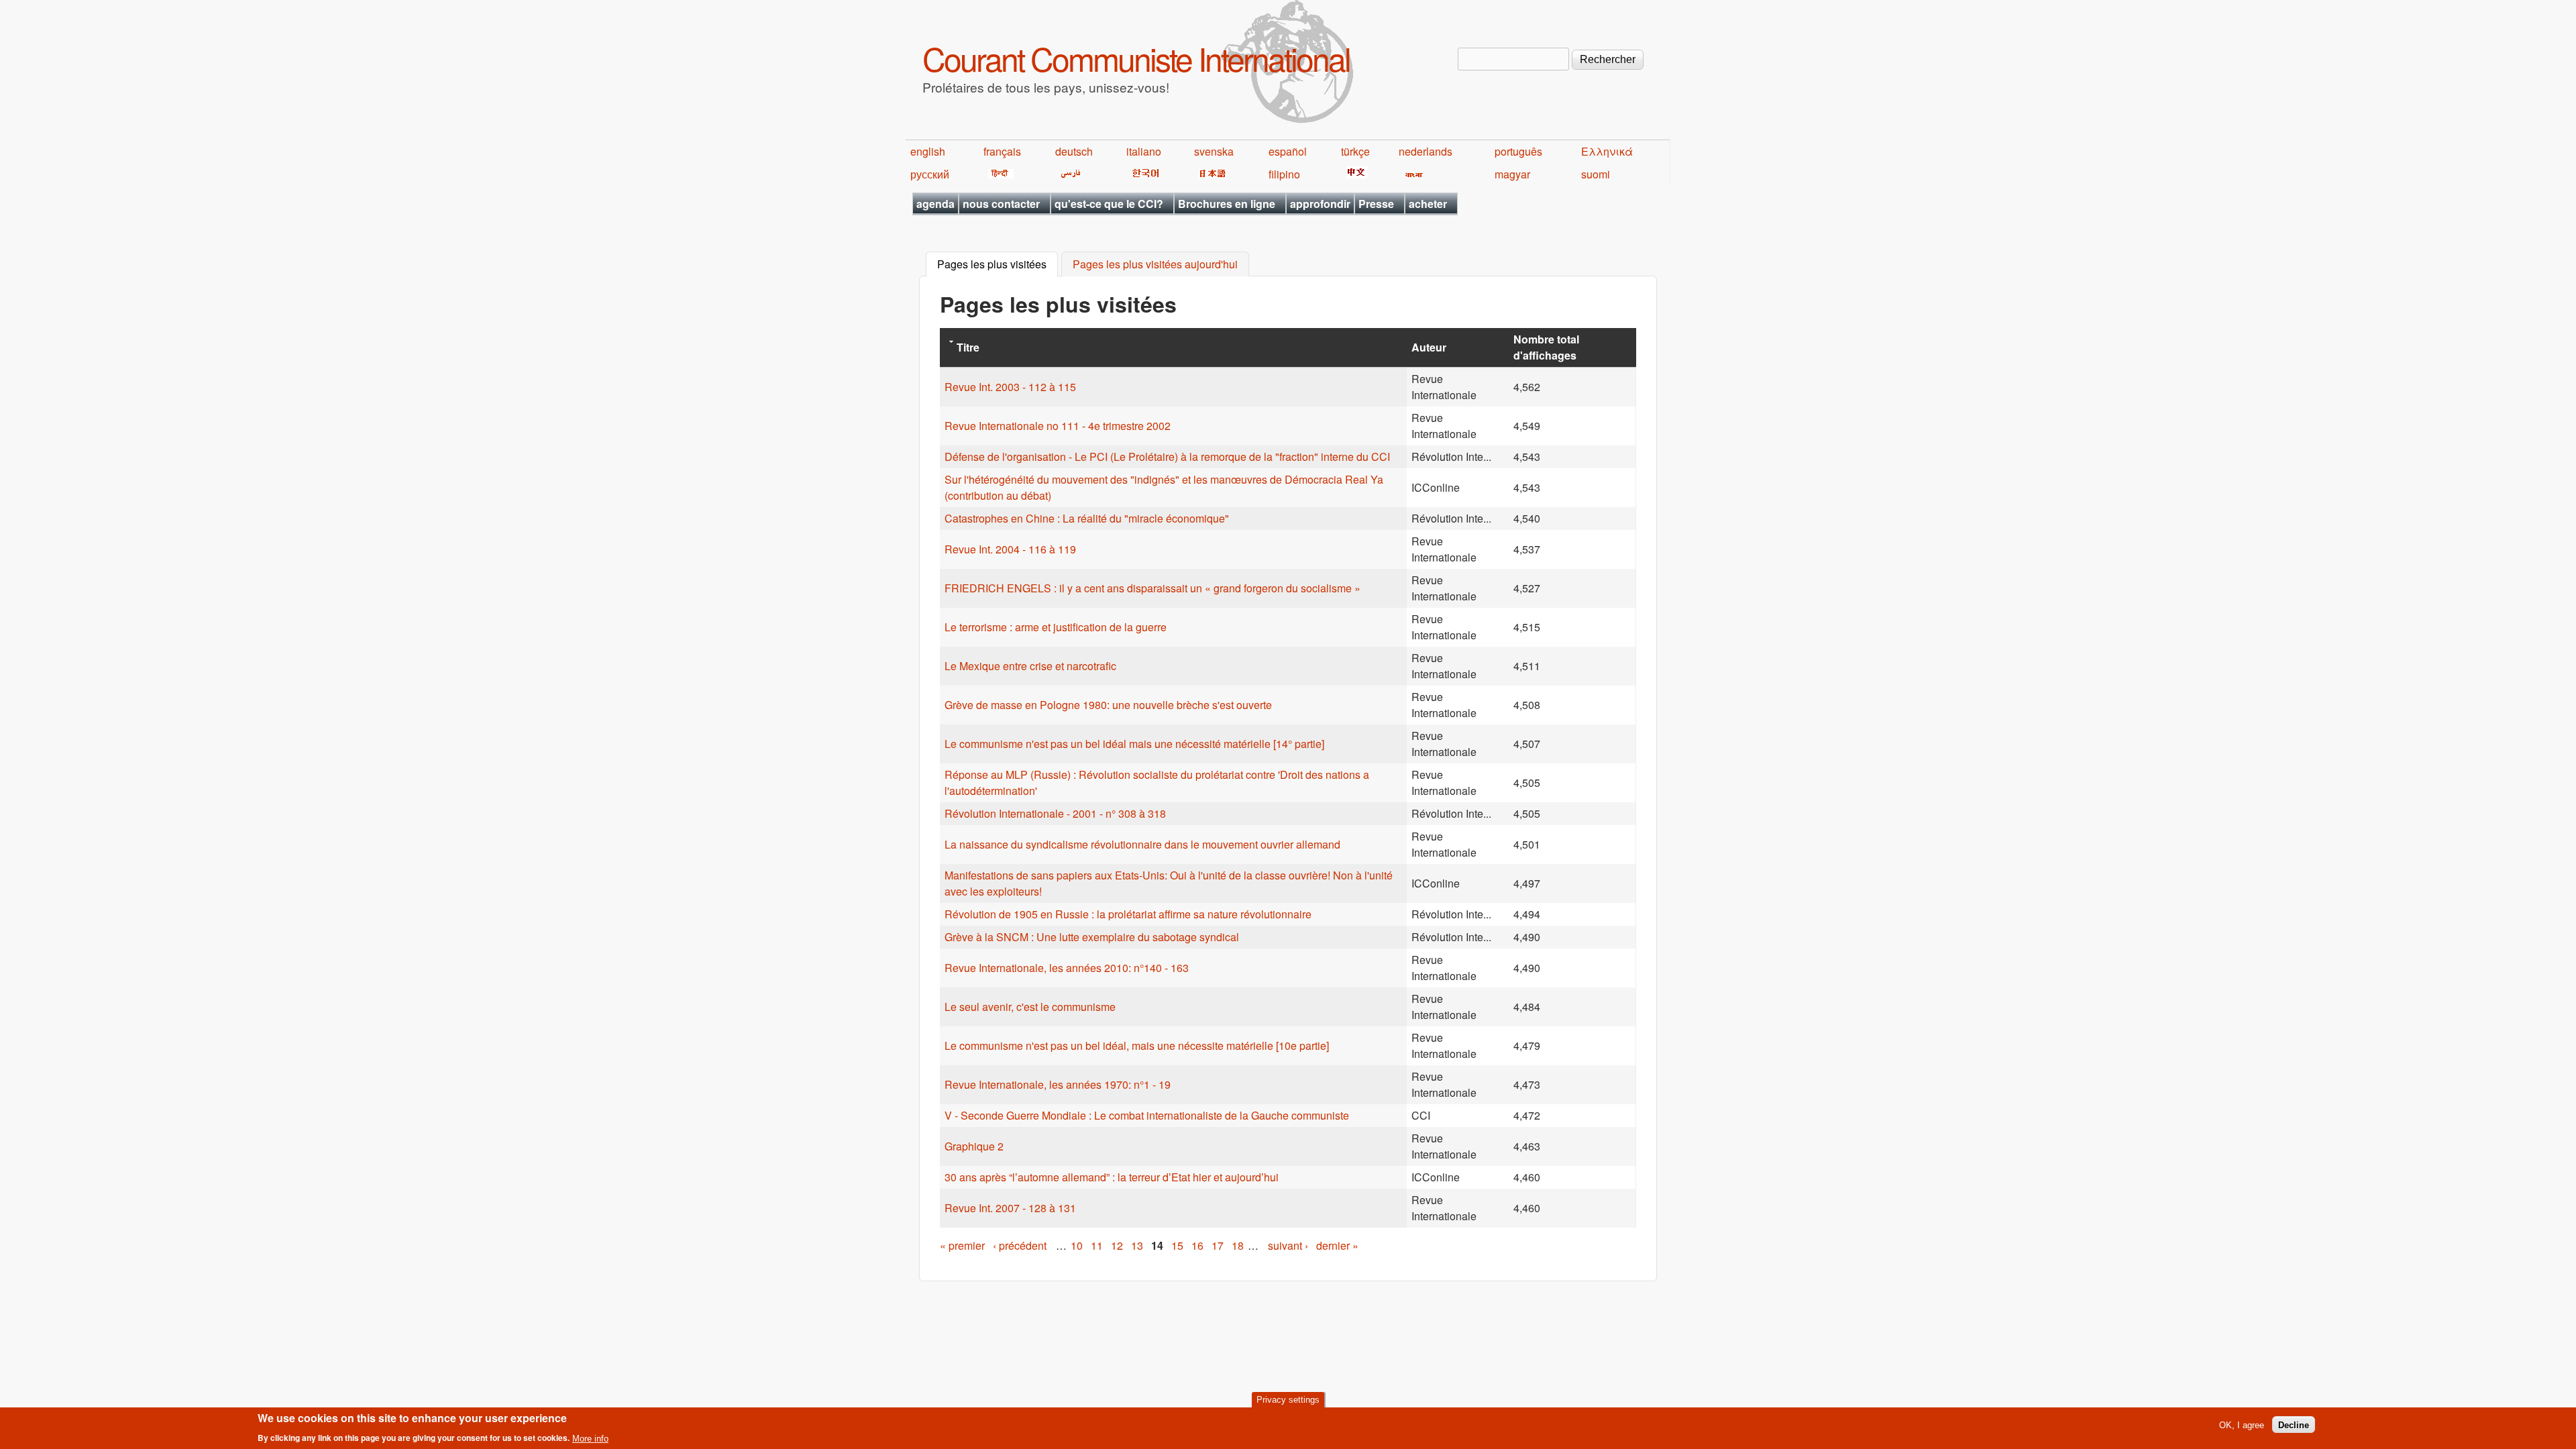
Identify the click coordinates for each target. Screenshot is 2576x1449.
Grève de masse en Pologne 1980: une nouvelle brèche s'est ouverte (1108, 705)
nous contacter (1001, 204)
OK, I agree (2242, 1425)
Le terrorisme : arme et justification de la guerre (1056, 627)
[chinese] (1354, 174)
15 (1177, 1245)
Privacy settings (1288, 1400)
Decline (2294, 1425)
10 (1077, 1245)
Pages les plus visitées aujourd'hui (1155, 265)
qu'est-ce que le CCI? (1109, 204)
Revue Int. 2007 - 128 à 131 (1010, 1208)
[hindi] (999, 174)
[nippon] (1211, 174)
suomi (1596, 174)
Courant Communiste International (1136, 58)
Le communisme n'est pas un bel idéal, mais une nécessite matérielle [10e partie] (1137, 1045)
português (1518, 151)
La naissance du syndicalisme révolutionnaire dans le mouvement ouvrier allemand (1142, 844)
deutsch (1074, 151)
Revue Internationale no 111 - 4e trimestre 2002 (1058, 426)
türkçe (1355, 151)
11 (1097, 1245)
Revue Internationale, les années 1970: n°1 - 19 (1058, 1084)
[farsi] (1068, 174)
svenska (1214, 151)
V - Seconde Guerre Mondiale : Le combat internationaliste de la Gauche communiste (1147, 1115)
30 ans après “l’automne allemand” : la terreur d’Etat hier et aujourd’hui (1112, 1177)
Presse (1376, 204)
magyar (1512, 174)
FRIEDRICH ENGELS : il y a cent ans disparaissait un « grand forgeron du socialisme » (1152, 588)
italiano (1144, 151)
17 (1218, 1245)
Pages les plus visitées (998, 265)
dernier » (1337, 1245)
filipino (1284, 174)
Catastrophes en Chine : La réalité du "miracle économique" (1087, 518)
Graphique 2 (974, 1146)
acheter (1428, 204)
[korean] (1143, 174)
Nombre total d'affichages (1546, 347)
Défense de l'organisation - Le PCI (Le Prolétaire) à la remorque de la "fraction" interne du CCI (1167, 457)
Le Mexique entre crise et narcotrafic (1030, 666)
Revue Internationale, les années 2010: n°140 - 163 (1067, 968)
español (1288, 151)
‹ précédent (1020, 1245)
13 (1137, 1245)
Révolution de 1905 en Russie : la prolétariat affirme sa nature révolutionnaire (1128, 914)
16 (1197, 1245)
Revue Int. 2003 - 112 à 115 (1010, 387)
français (1002, 151)
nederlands (1426, 151)
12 (1117, 1245)
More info (590, 1438)
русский (930, 174)
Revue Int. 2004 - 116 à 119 (1010, 549)
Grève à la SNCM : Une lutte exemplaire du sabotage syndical (1092, 937)
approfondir (1320, 204)
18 (1238, 1245)
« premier (962, 1245)
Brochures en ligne (1227, 204)
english (928, 151)
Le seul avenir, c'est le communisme (1030, 1007)
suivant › (1288, 1245)
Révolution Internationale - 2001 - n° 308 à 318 (1055, 813)
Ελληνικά (1607, 151)
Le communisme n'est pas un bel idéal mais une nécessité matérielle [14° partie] (1134, 744)
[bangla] (1412, 174)
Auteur (1429, 347)
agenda (935, 204)
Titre (968, 347)
